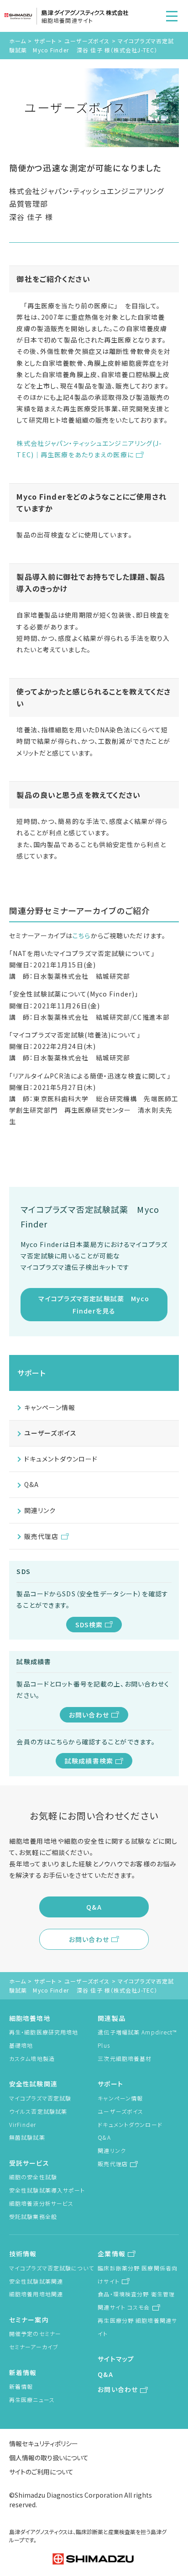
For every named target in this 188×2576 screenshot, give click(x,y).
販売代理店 (42, 1536)
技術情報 (23, 2254)
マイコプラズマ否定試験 (40, 2098)
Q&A (31, 1484)
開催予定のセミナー (35, 2333)
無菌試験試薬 (27, 2137)
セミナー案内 (29, 2320)
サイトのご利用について (41, 2472)
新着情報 (23, 2372)
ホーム (18, 41)
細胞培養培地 (30, 2018)
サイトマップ (116, 2359)
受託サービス (29, 2163)
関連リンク (40, 1510)
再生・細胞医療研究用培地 (44, 2032)
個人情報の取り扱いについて (49, 2458)
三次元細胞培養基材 (125, 2058)
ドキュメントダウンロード (61, 1459)
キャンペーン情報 (50, 1407)
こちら (81, 935)
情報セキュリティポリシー (44, 2443)
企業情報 (111, 2254)
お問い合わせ (89, 1715)
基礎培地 (21, 2045)
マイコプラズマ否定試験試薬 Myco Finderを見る (94, 1304)
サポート (45, 41)
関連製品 (111, 2018)
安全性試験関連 (33, 2084)
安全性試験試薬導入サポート (47, 2190)
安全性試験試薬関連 (36, 2281)
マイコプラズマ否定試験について (52, 2268)
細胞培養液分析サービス (41, 2203)
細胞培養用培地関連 (36, 2294)
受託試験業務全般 (33, 2216)
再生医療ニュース (32, 2400)
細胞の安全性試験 (33, 2177)
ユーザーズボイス (87, 41)
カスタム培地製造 (32, 2058)
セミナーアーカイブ (34, 2347)
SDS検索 (89, 1625)
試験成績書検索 (89, 1761)
